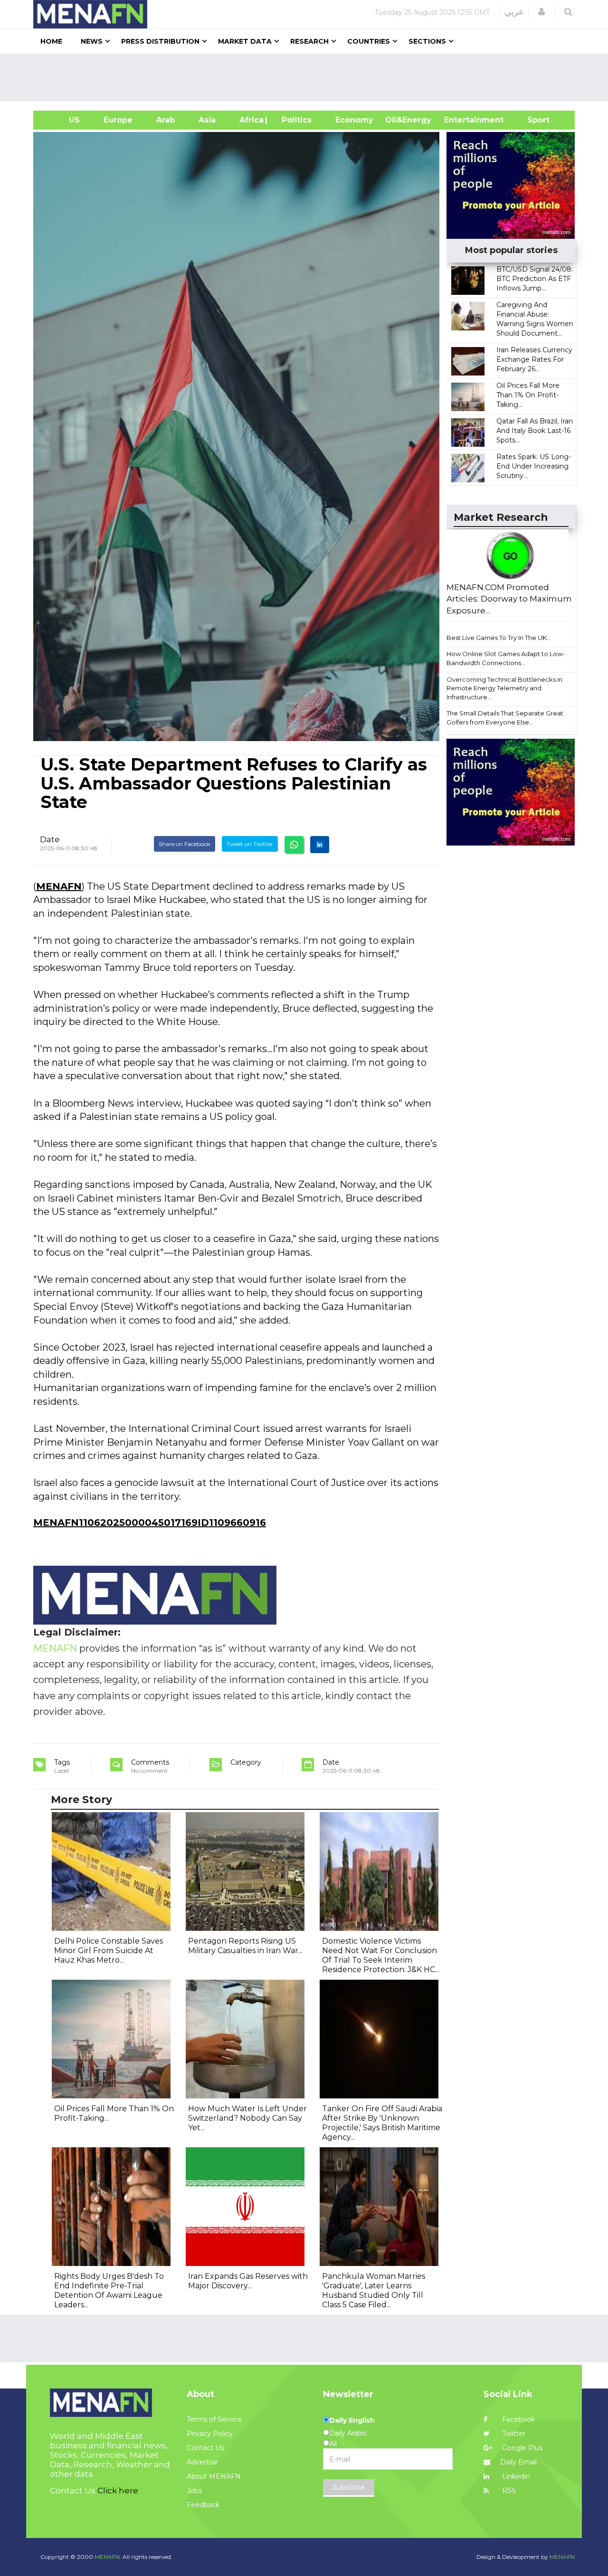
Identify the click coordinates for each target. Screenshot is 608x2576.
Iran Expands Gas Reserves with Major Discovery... (248, 2281)
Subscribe (349, 2487)
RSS (508, 2491)
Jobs (194, 2491)
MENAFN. (108, 2557)
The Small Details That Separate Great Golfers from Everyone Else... (505, 718)
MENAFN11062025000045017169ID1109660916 (150, 1523)
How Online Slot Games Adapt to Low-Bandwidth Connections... (506, 658)
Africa (250, 120)
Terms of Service (214, 2419)
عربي (514, 12)
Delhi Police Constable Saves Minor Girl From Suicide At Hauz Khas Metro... (109, 1951)
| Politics (294, 120)
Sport (532, 120)
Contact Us (205, 2448)
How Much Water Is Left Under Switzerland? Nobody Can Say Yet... (247, 2118)
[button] (541, 12)
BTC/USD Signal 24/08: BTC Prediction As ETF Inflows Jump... (535, 279)
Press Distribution (160, 41)
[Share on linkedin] (320, 845)
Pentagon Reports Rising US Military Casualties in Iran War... (245, 1946)
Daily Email (518, 2462)
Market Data (245, 41)
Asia (207, 120)
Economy (354, 120)
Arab (166, 120)
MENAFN (59, 886)
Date (50, 839)
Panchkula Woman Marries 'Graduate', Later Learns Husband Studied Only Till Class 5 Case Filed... (374, 2290)
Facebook (518, 2419)
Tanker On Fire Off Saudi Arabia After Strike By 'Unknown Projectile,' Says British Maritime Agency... (382, 2123)
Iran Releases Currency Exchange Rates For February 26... (534, 359)
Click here (118, 2491)
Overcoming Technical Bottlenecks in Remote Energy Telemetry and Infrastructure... (504, 688)
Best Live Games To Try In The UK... (499, 638)
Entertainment (460, 120)
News (92, 41)
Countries (369, 41)
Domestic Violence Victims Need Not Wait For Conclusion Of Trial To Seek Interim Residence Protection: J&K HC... (381, 1955)
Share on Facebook (185, 844)
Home (51, 41)
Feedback (203, 2505)
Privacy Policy (210, 2434)
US (62, 120)
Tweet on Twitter (250, 844)
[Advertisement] (308, 77)
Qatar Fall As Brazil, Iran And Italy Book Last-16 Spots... (535, 431)
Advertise (202, 2462)
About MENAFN (214, 2476)
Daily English (352, 2420)
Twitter (513, 2434)
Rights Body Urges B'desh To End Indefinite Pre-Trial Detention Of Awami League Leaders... (109, 2290)
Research (309, 41)
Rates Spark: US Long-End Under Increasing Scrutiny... (534, 466)
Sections (427, 41)
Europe (118, 120)
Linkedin (515, 2476)
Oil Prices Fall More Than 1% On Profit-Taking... (528, 395)
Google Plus (521, 2448)
